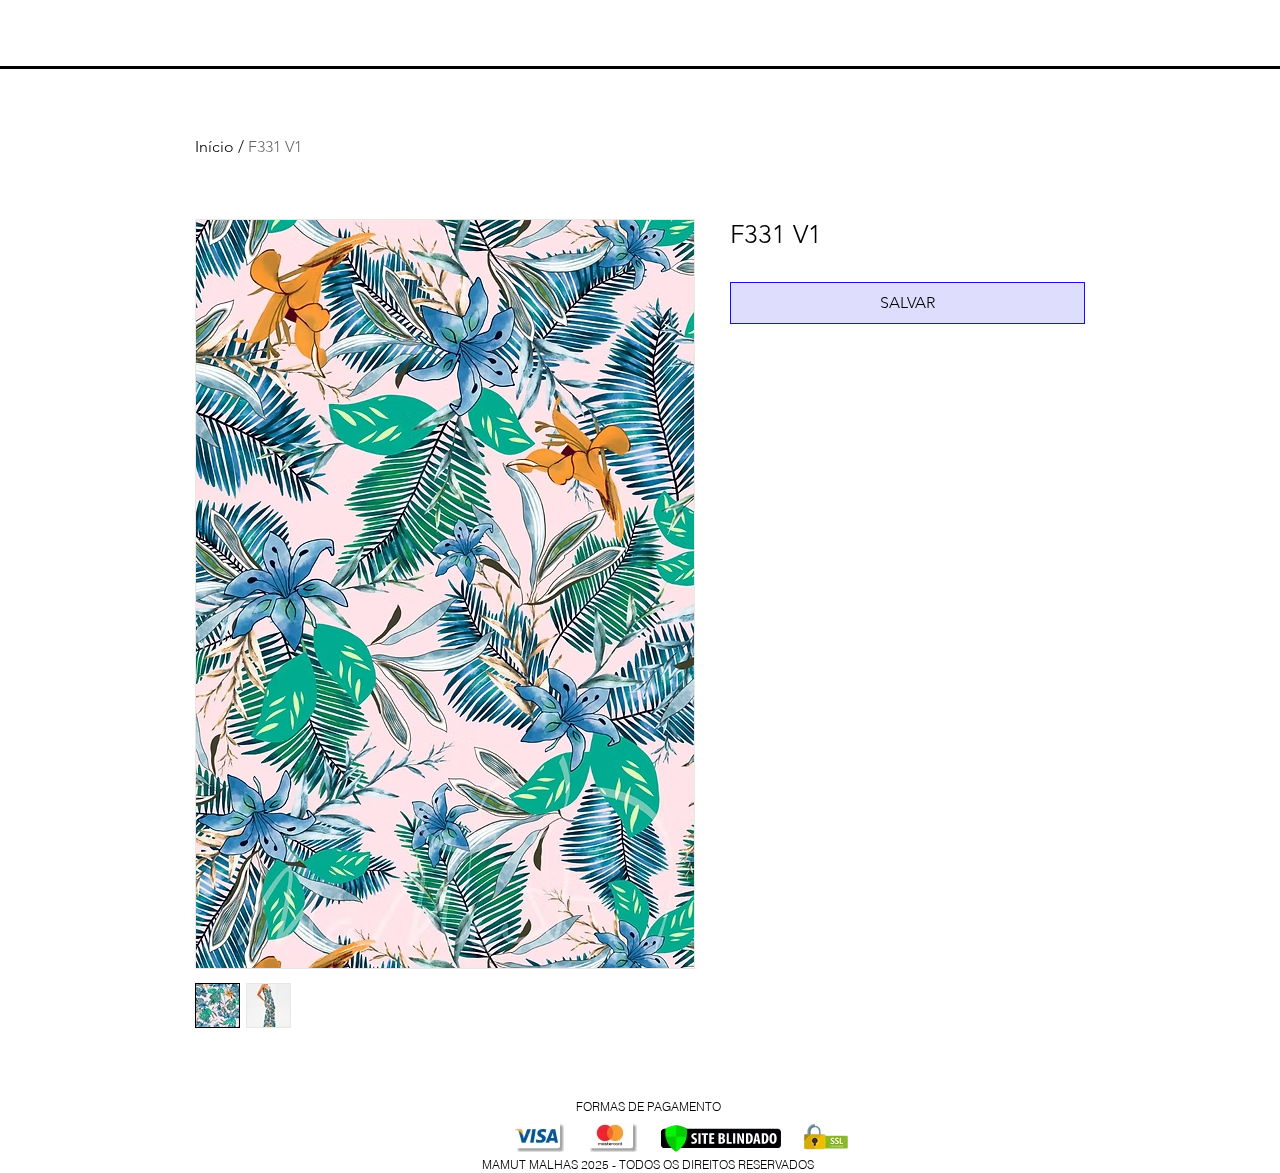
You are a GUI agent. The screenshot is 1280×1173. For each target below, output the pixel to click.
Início (214, 146)
